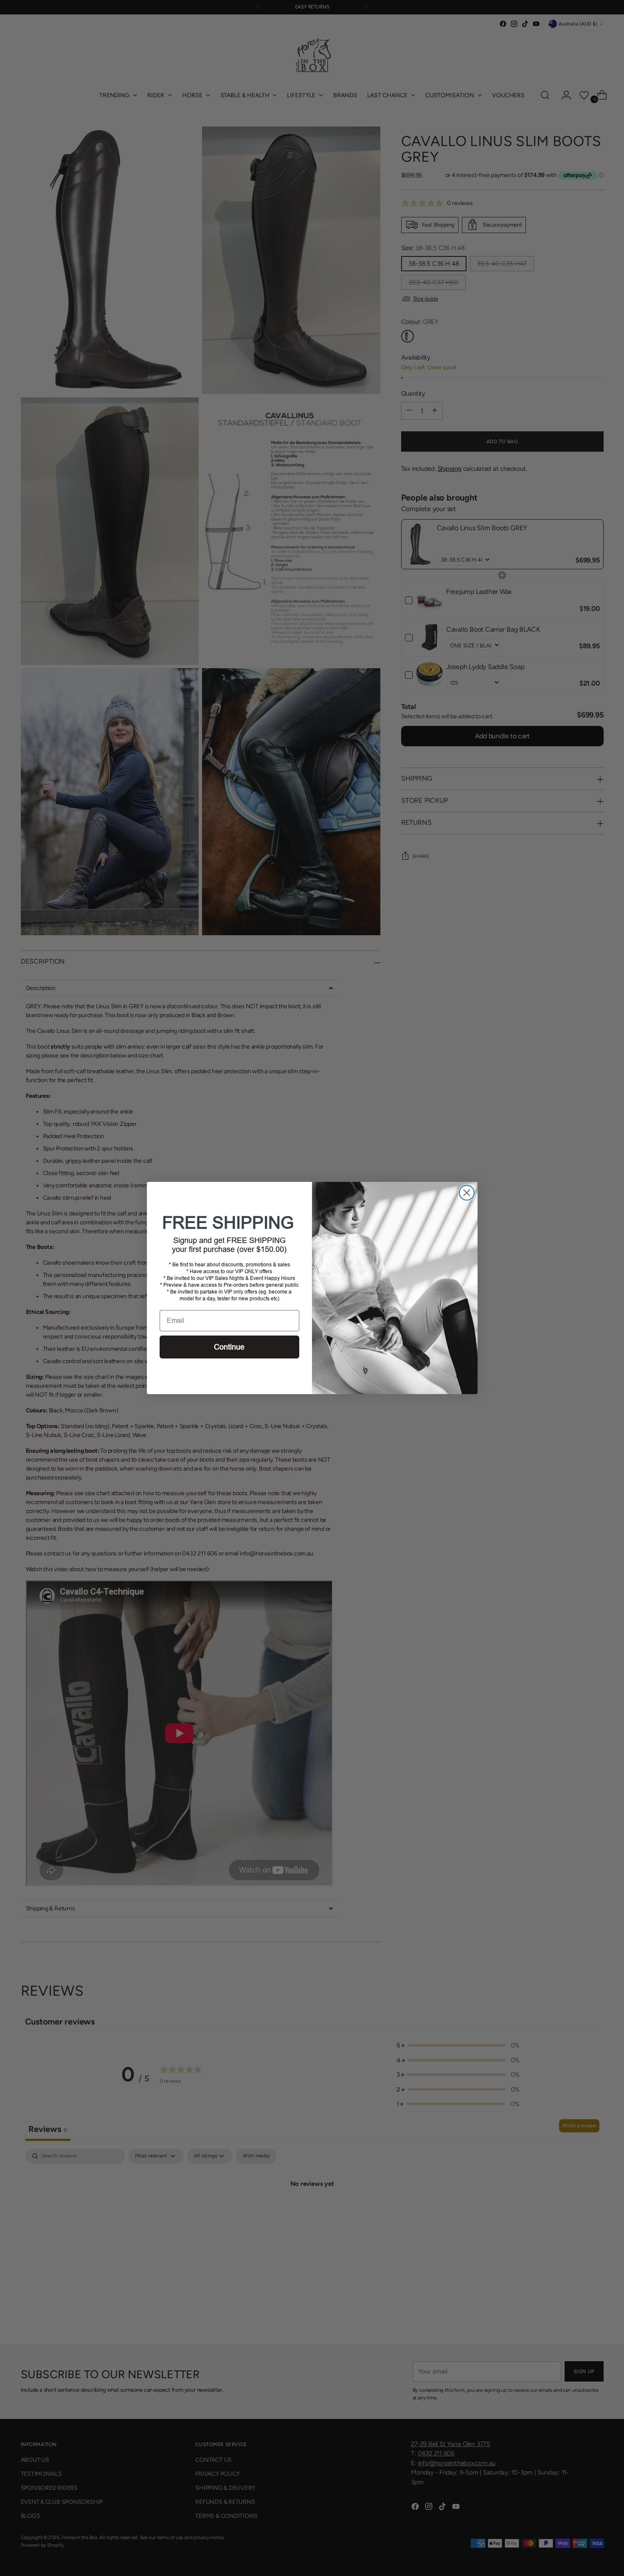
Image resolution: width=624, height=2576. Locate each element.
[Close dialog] (467, 1193)
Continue (229, 1347)
